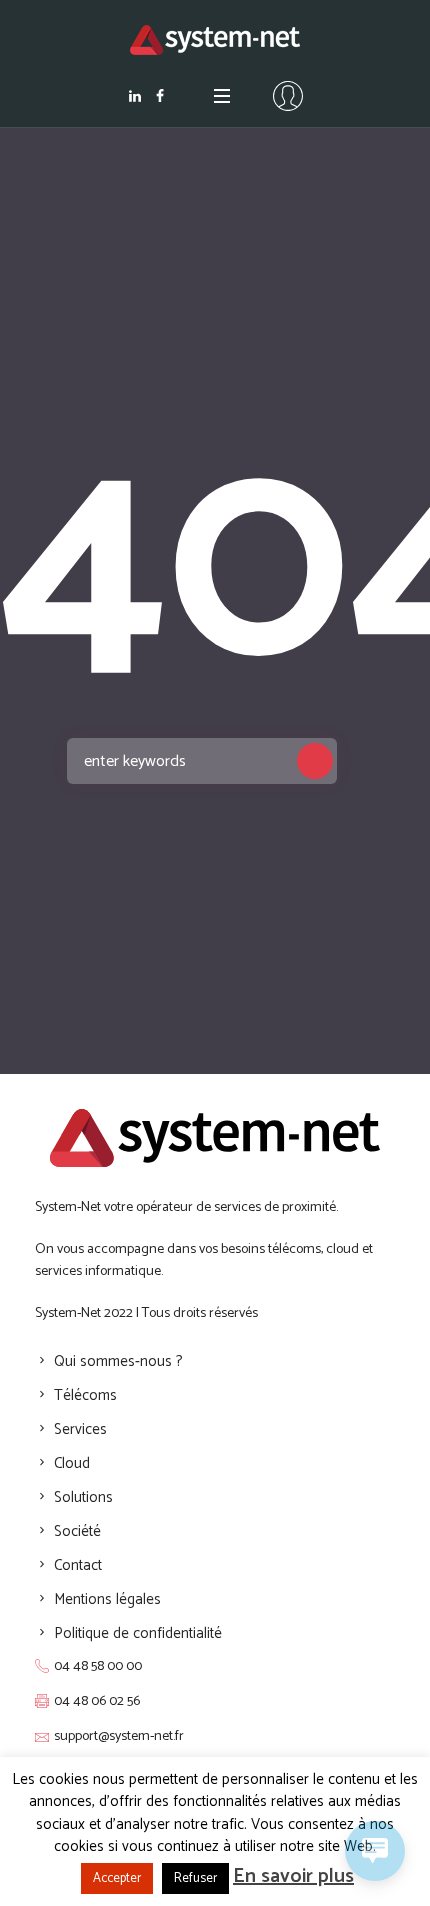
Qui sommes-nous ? (118, 1361)
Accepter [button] (117, 1878)
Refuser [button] (195, 1878)
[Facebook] (160, 96)
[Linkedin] (135, 96)
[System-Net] (215, 40)
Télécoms (85, 1395)
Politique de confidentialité (138, 1633)
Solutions (83, 1497)
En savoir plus (293, 1876)
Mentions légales (107, 1599)
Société (77, 1531)
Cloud (72, 1463)
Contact (78, 1565)
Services (80, 1429)
